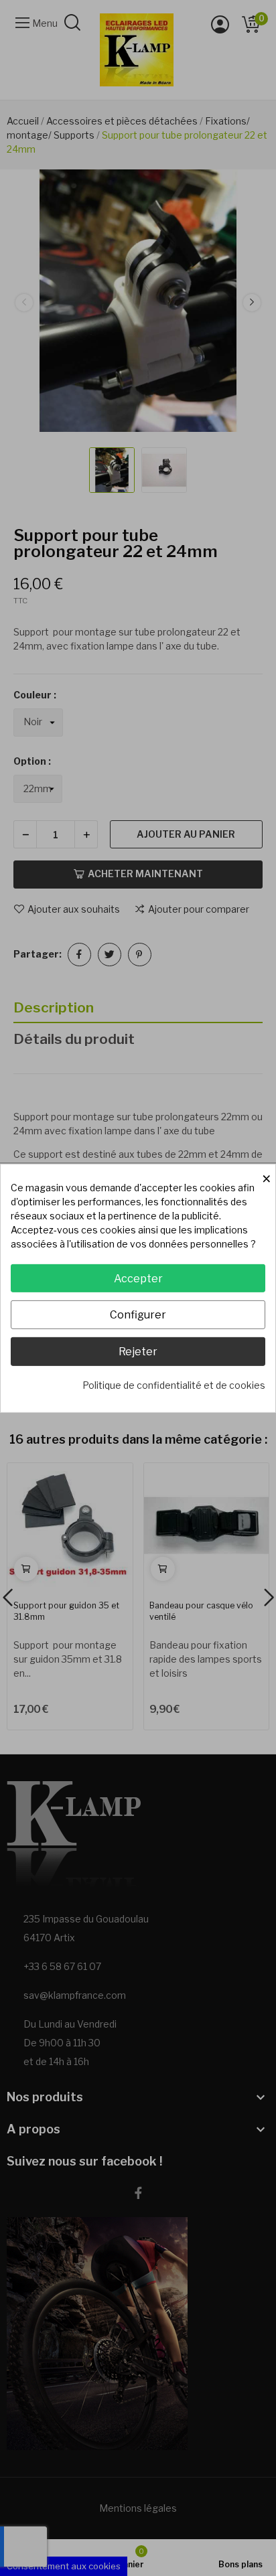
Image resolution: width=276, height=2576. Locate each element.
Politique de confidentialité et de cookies (174, 1385)
